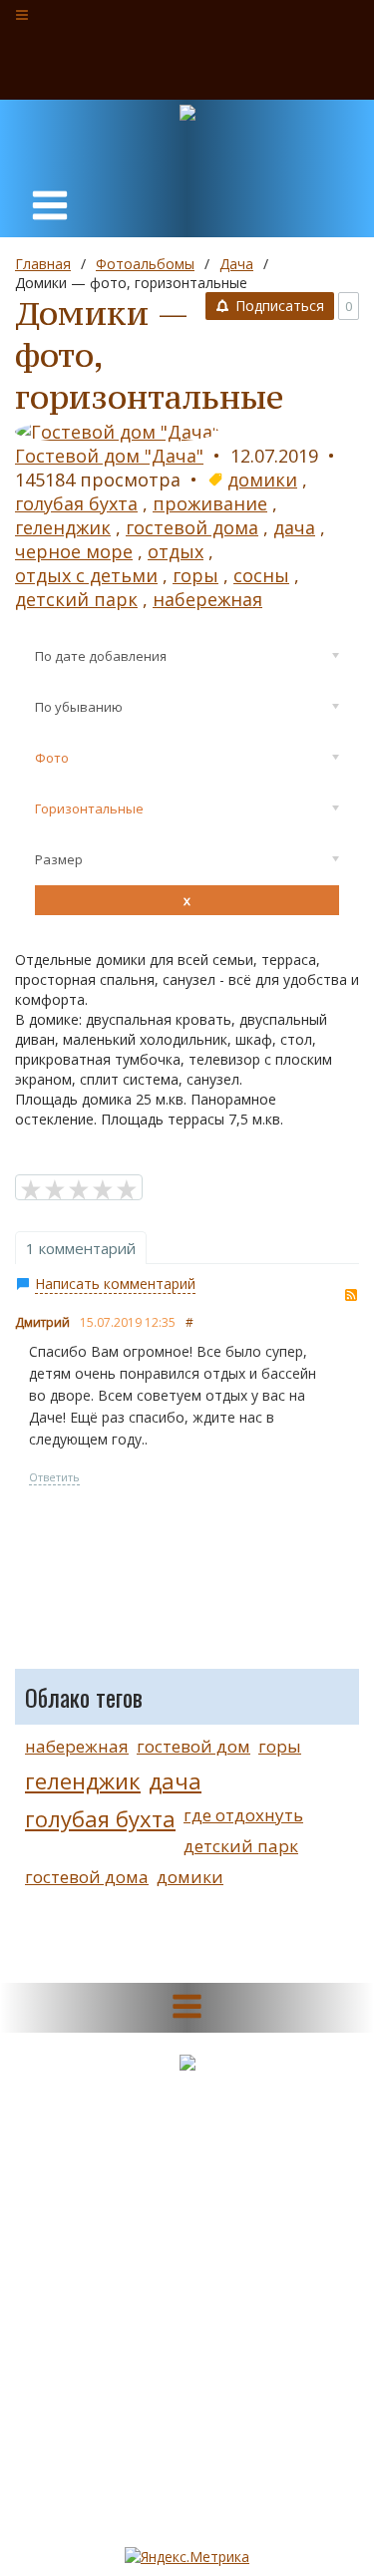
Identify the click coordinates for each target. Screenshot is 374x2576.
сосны (261, 575)
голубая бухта (76, 503)
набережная (207, 599)
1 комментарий (81, 1248)
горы (195, 575)
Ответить (54, 1477)
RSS (351, 1295)
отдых (176, 551)
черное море (74, 551)
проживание (210, 503)
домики (262, 480)
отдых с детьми (86, 575)
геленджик (63, 527)
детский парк (76, 599)
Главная (43, 264)
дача (294, 527)
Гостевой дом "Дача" (109, 456)
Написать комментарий (115, 1284)
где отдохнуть (243, 1815)
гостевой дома (192, 527)
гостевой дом (193, 1746)
